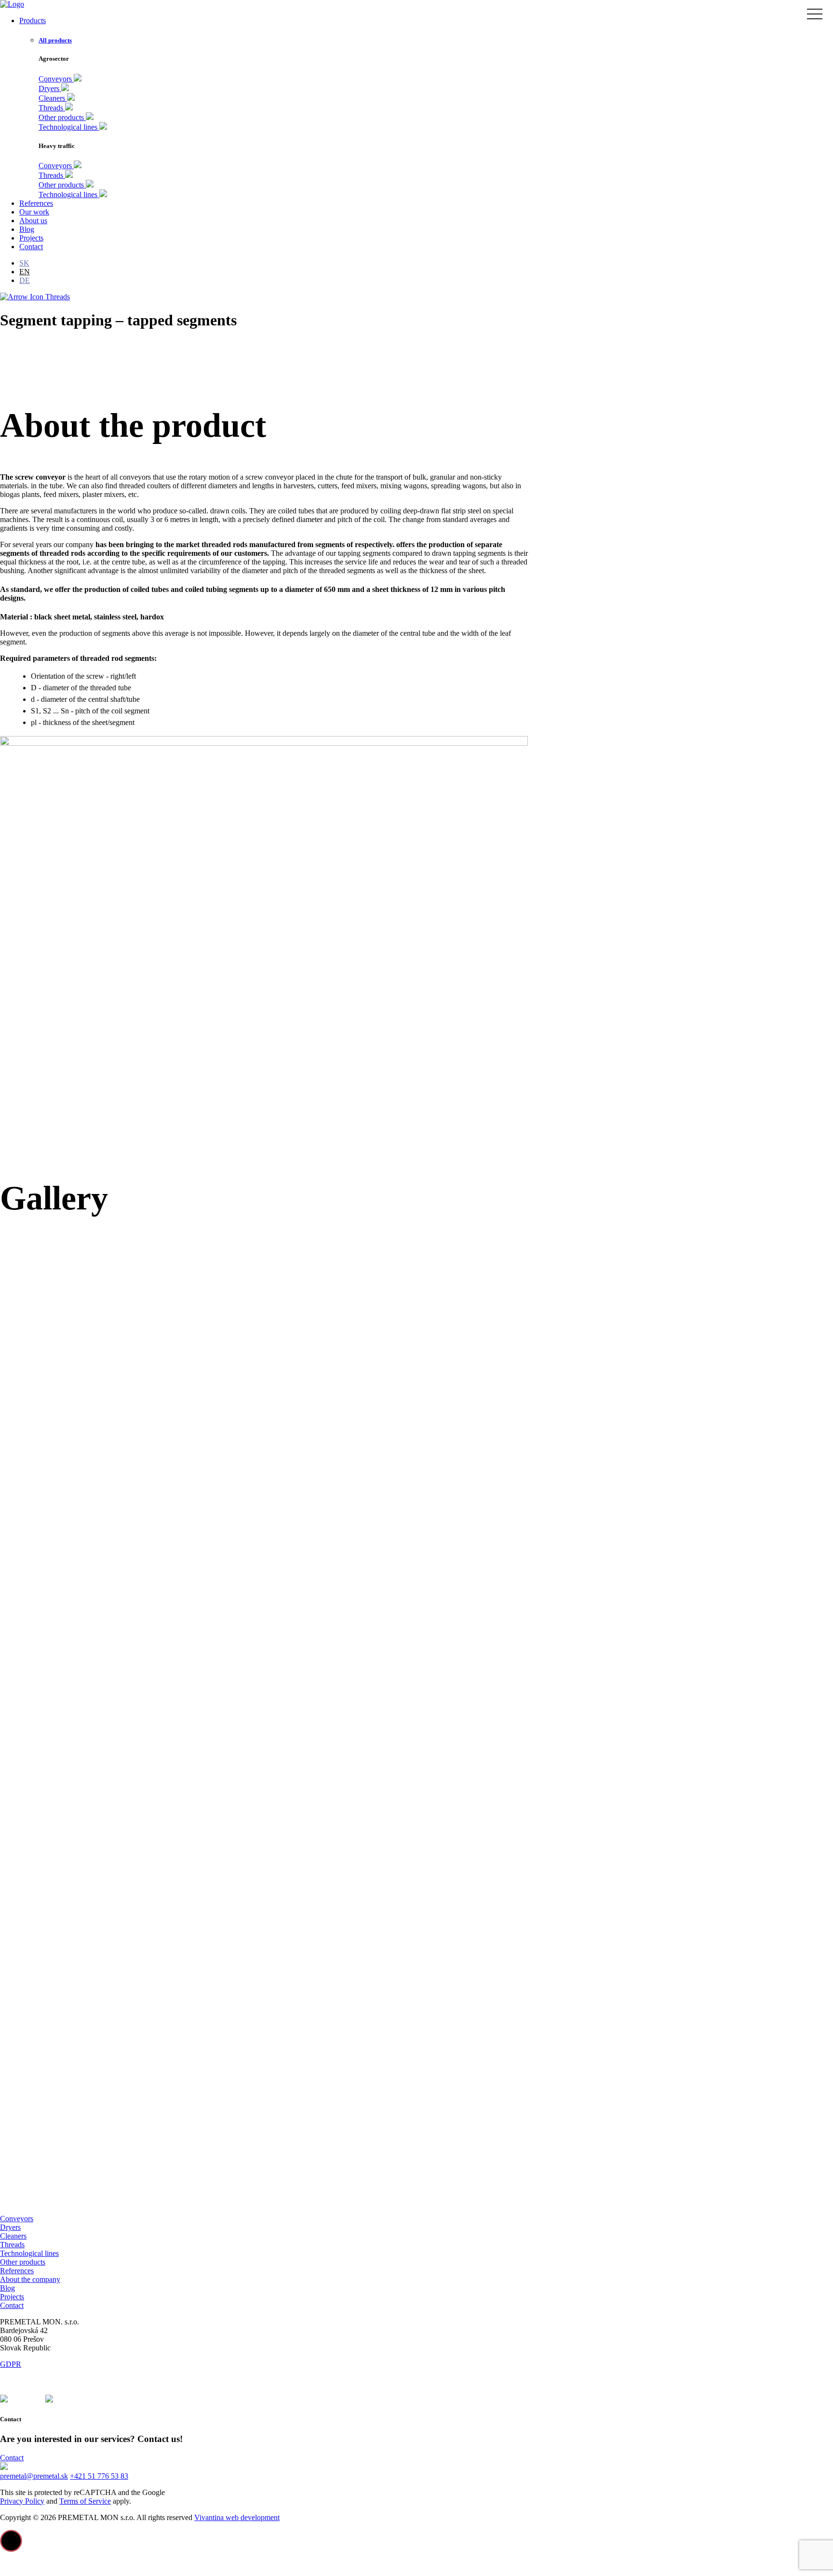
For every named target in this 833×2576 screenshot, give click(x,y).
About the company (30, 2279)
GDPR (11, 2364)
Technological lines (29, 2253)
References (17, 2271)
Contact (12, 2305)
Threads (57, 297)
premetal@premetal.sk (34, 2476)
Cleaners (13, 2236)
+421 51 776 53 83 (99, 2476)
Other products (23, 2262)
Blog (7, 2288)
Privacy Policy (22, 2501)
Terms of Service (85, 2501)
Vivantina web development (237, 2517)
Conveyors (17, 2219)
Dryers (10, 2227)
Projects (12, 2297)
